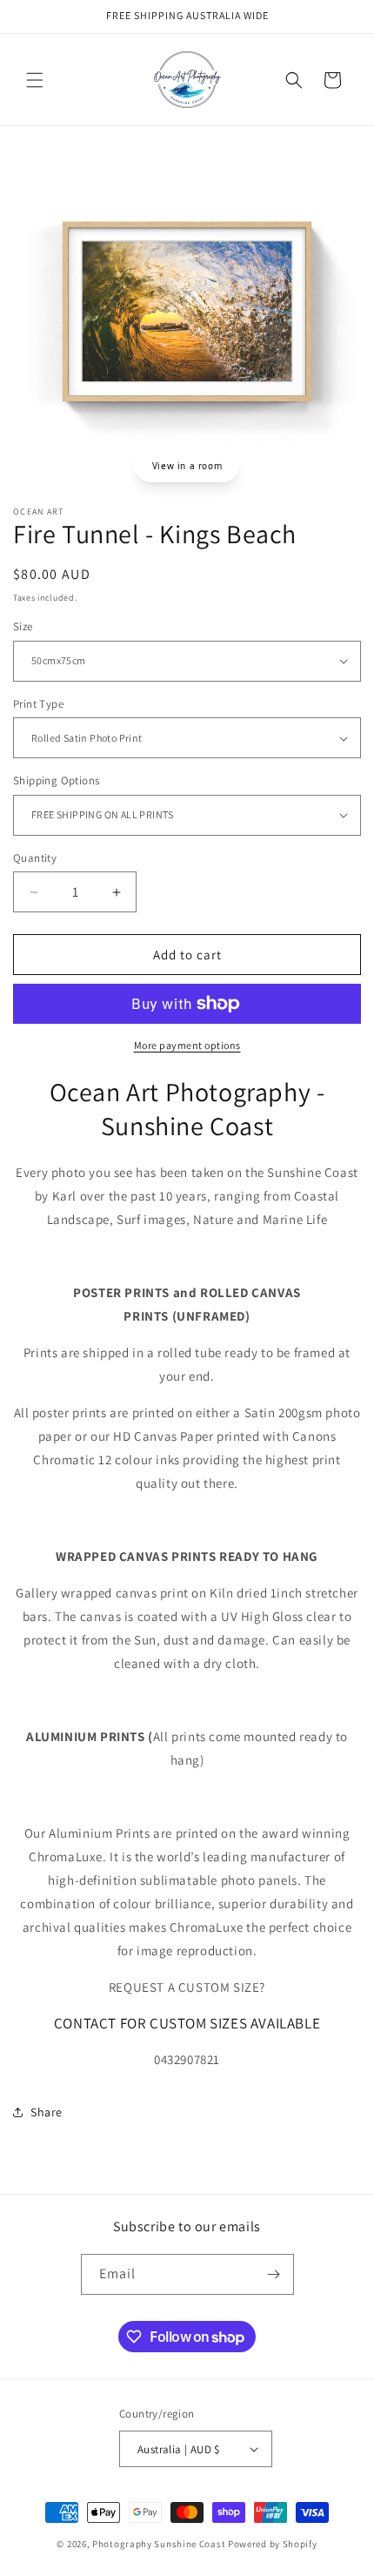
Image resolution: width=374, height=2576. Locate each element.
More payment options (187, 1045)
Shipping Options (56, 780)
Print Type (38, 704)
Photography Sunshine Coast (159, 2544)
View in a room (187, 466)
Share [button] (47, 2112)
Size (23, 626)
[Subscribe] (274, 2274)
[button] (35, 80)
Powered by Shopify (273, 2544)
